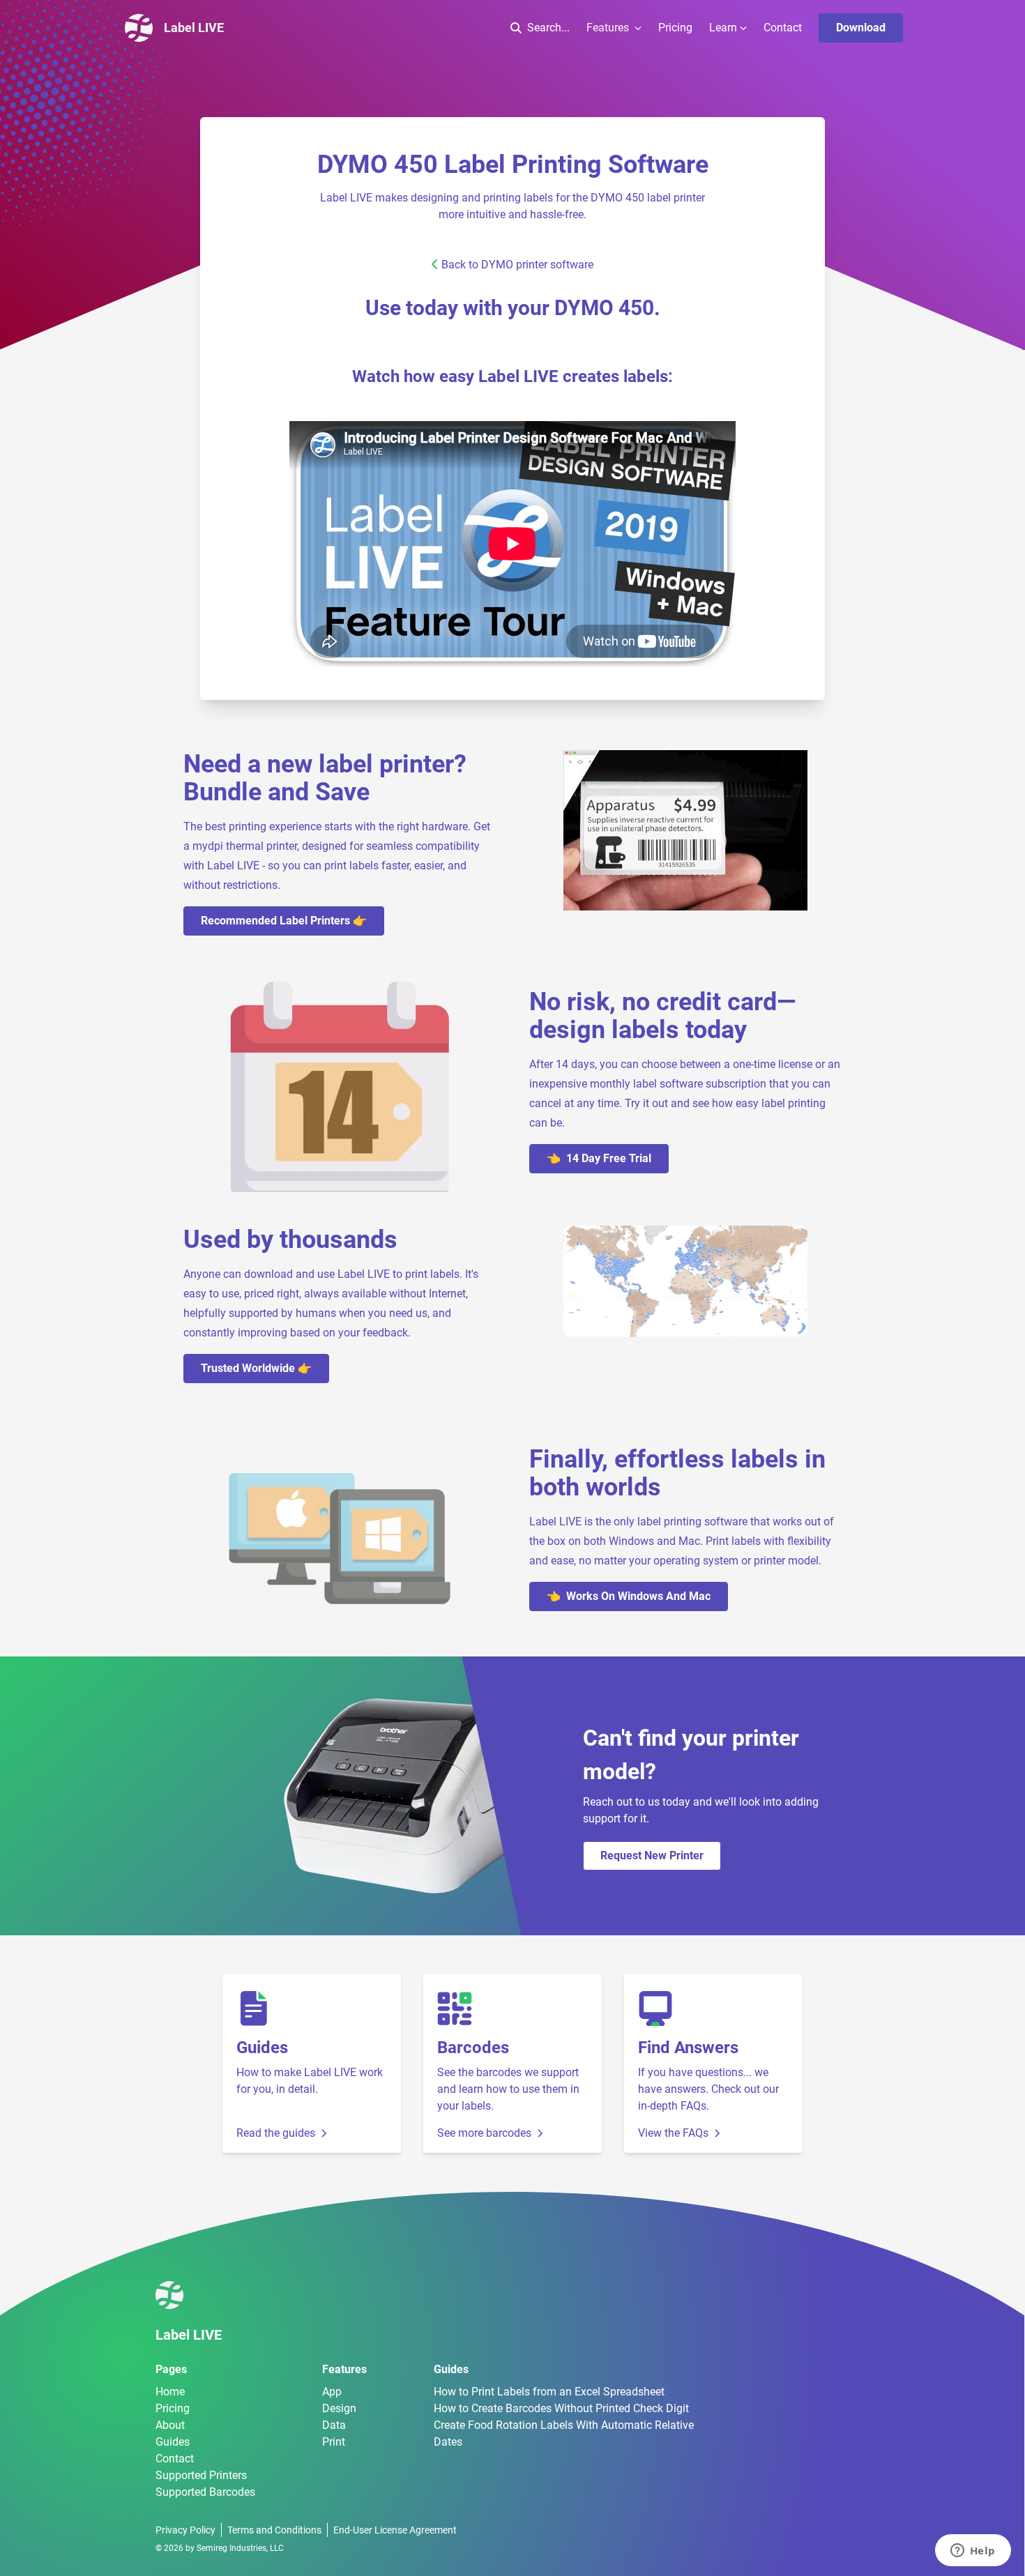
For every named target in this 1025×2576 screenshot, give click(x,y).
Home (170, 2392)
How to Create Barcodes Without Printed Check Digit (561, 2408)
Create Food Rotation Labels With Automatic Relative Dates (564, 2433)
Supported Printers (201, 2475)
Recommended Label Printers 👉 (284, 921)
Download (861, 28)
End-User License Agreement (395, 2530)
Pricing (675, 28)
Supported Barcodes (205, 2492)
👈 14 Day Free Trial (599, 1158)
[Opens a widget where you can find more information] (973, 2552)
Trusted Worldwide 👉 (256, 1368)
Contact (783, 28)
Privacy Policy (185, 2530)
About (170, 2425)
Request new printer (652, 1855)
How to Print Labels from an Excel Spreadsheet (549, 2392)
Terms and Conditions (274, 2530)
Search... (548, 28)
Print (334, 2442)
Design (339, 2408)
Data (334, 2425)
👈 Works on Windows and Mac (629, 1596)
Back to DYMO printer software (517, 265)
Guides (173, 2442)
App (332, 2392)
